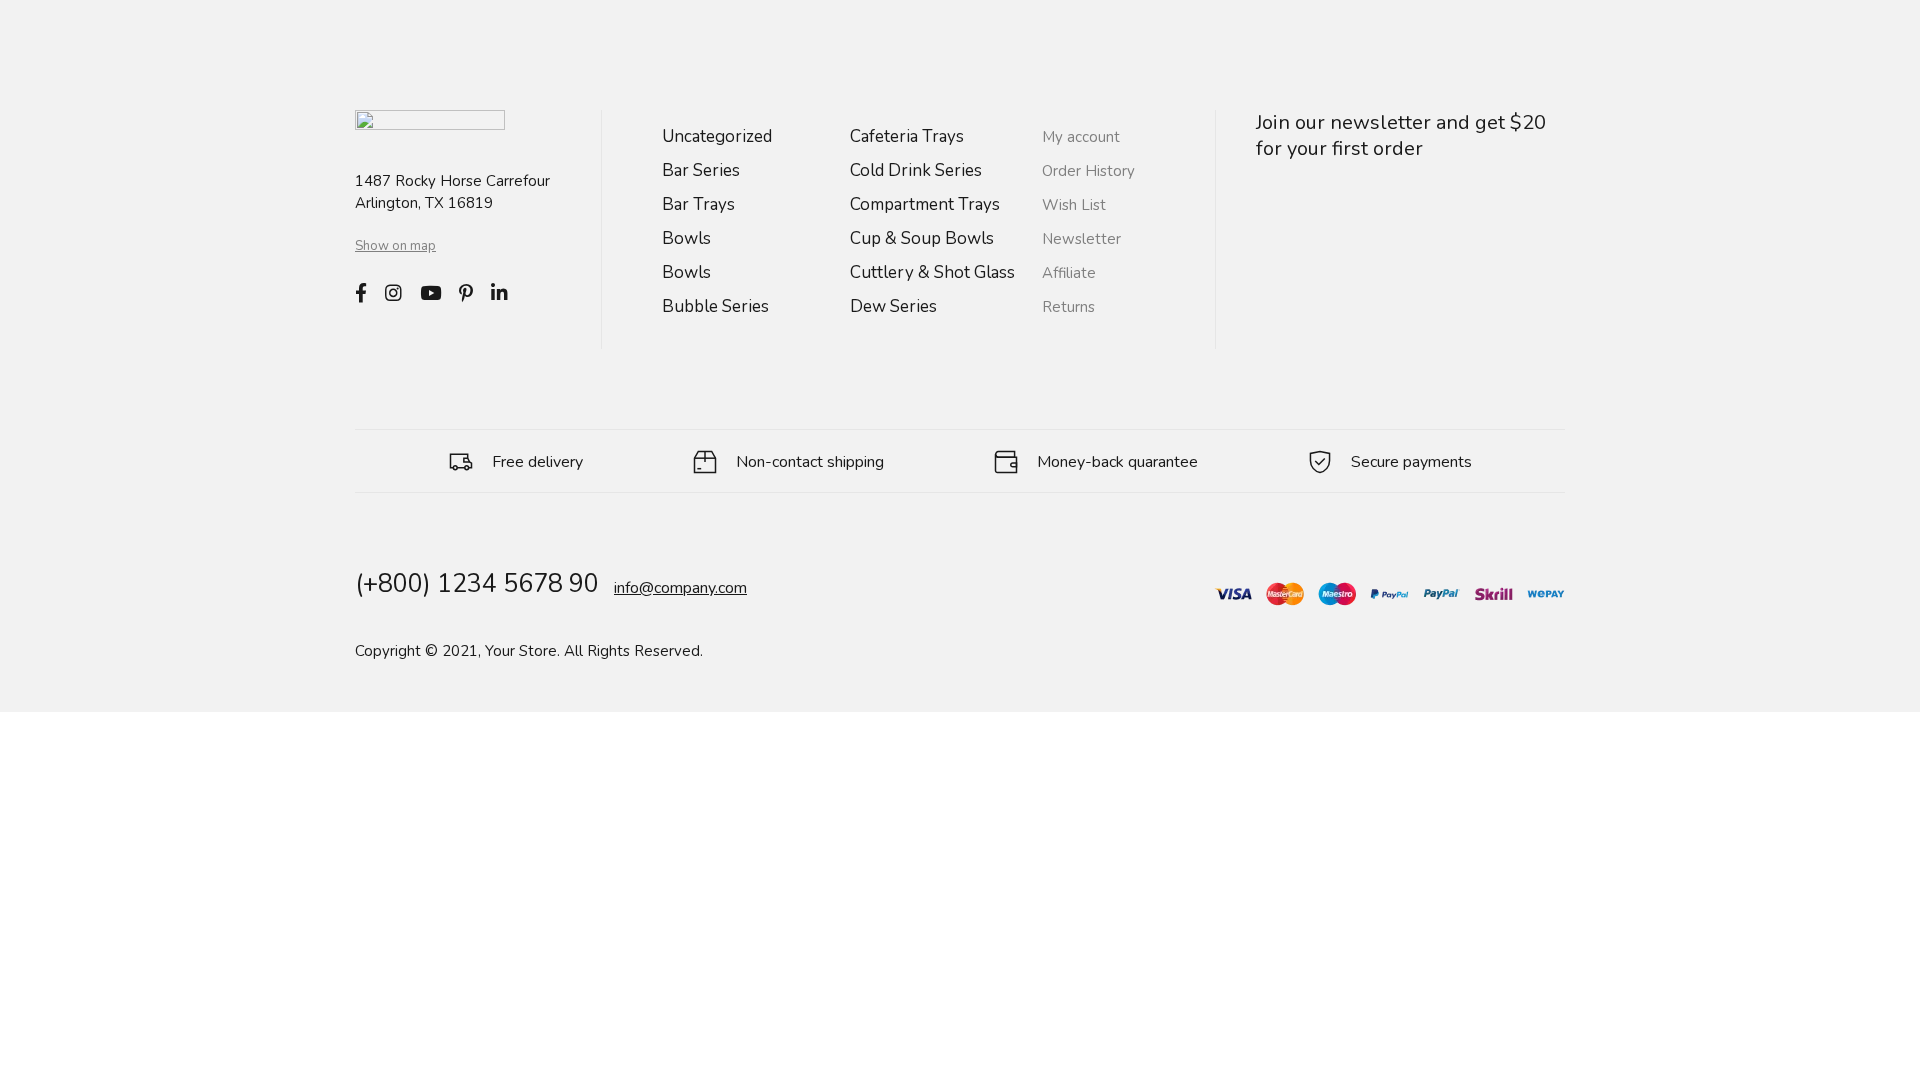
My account (1081, 137)
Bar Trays (698, 204)
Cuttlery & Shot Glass (932, 272)
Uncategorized (717, 136)
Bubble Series (715, 306)
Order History (1088, 171)
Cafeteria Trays (907, 136)
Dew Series (893, 306)
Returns (1068, 307)
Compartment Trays (925, 204)
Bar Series (701, 170)
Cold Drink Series (916, 170)
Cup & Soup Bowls (922, 238)
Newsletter (1081, 239)
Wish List (1074, 205)
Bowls (686, 238)
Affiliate (1069, 273)
